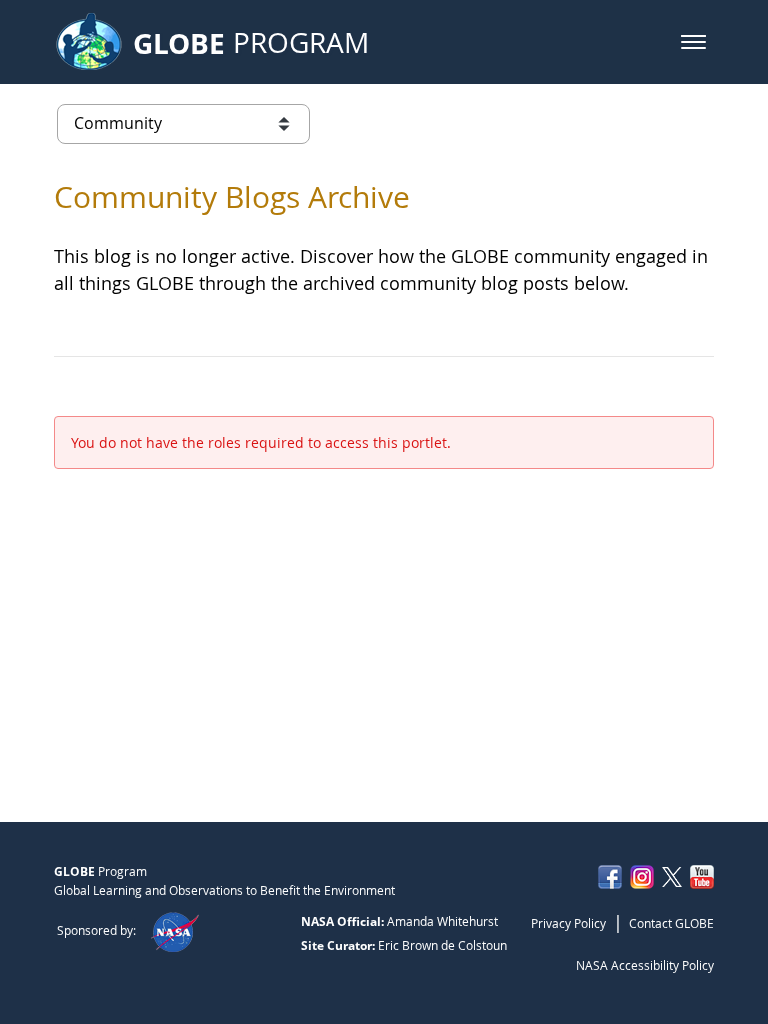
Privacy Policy (568, 923)
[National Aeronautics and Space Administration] (174, 930)
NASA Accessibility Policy (645, 965)
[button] (693, 42)
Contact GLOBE (671, 923)
